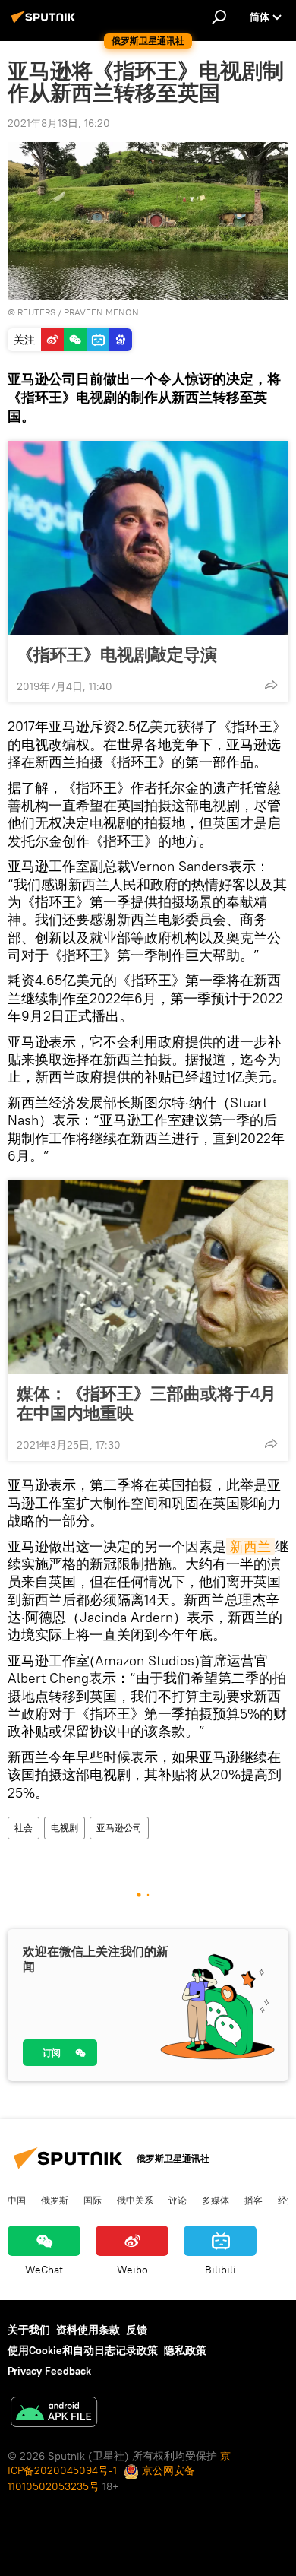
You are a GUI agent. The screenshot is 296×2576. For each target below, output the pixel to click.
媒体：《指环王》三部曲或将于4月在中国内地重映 (146, 1403)
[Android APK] (54, 2414)
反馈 (137, 2330)
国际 (93, 2200)
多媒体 (216, 2200)
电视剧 (65, 1828)
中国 (17, 2200)
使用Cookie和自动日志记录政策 (83, 2350)
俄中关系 (135, 2200)
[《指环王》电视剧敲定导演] (148, 538)
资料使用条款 (88, 2330)
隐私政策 (185, 2350)
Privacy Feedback (49, 2371)
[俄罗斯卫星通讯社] (46, 23)
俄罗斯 (55, 2200)
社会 (24, 1828)
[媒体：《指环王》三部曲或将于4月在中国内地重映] (148, 1277)
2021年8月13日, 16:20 (59, 123)
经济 (287, 2200)
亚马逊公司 (119, 1828)
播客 (253, 2200)
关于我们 (29, 2330)
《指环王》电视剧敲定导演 (117, 654)
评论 (178, 2200)
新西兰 (250, 1546)
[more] (271, 685)
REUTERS (36, 312)
